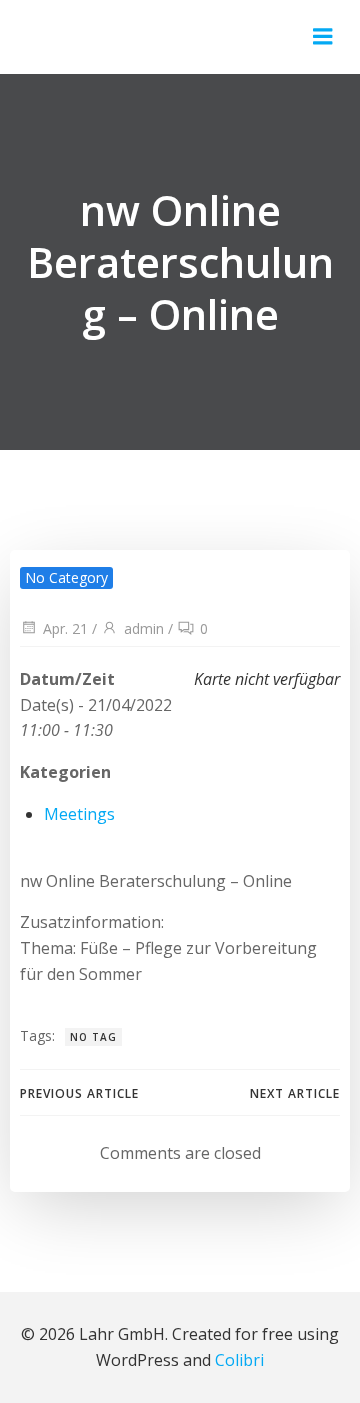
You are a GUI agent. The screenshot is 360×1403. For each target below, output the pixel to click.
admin (144, 628)
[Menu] (323, 37)
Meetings (79, 814)
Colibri (239, 1360)
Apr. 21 (65, 628)
